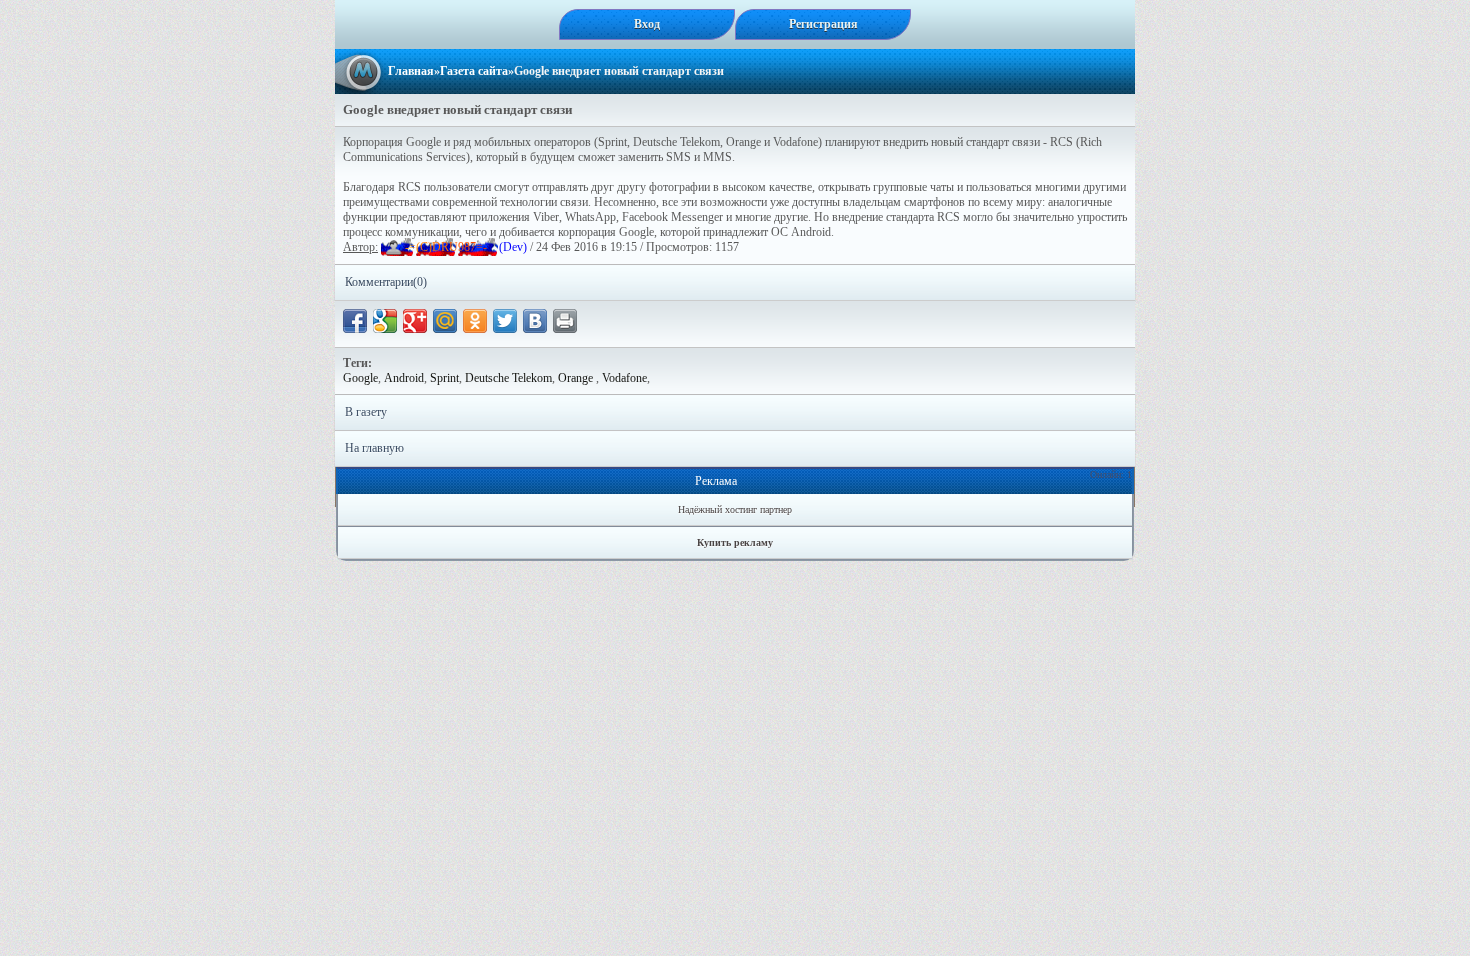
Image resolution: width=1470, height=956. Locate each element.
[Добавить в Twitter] (505, 321)
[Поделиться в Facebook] (355, 321)
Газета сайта (474, 71)
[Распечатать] (565, 321)
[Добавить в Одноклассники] (475, 321)
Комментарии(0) (386, 282)
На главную (374, 448)
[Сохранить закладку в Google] (385, 321)
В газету (366, 412)
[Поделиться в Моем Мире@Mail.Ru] (445, 321)
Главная (411, 71)
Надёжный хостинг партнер (735, 509)
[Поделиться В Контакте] (535, 321)
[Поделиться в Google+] (415, 321)
